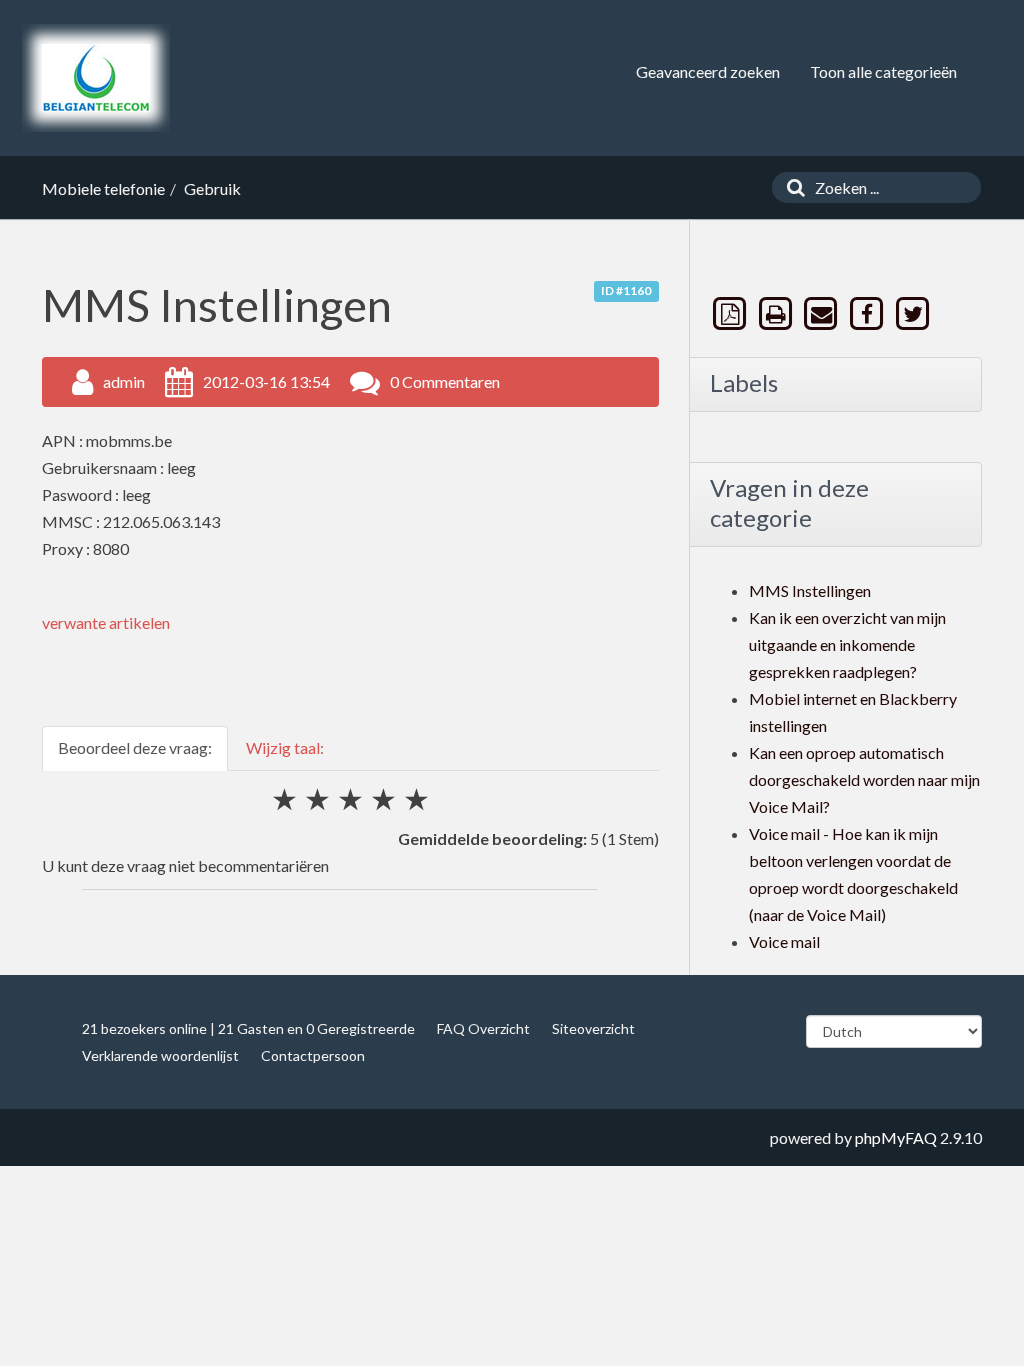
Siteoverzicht (593, 1028)
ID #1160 (626, 290)
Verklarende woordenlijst (160, 1055)
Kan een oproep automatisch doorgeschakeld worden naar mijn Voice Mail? (864, 779)
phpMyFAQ (896, 1137)
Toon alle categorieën (883, 71)
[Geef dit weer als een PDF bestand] (732, 313)
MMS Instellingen (810, 590)
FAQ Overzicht (483, 1028)
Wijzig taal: (285, 747)
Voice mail (784, 941)
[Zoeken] (791, 187)
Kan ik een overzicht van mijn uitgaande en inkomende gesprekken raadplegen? (847, 644)
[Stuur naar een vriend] (823, 313)
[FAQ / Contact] (96, 78)
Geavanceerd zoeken (708, 71)
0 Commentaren (445, 381)
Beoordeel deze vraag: (135, 747)
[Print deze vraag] (777, 313)
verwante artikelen (106, 622)
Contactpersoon (313, 1055)
